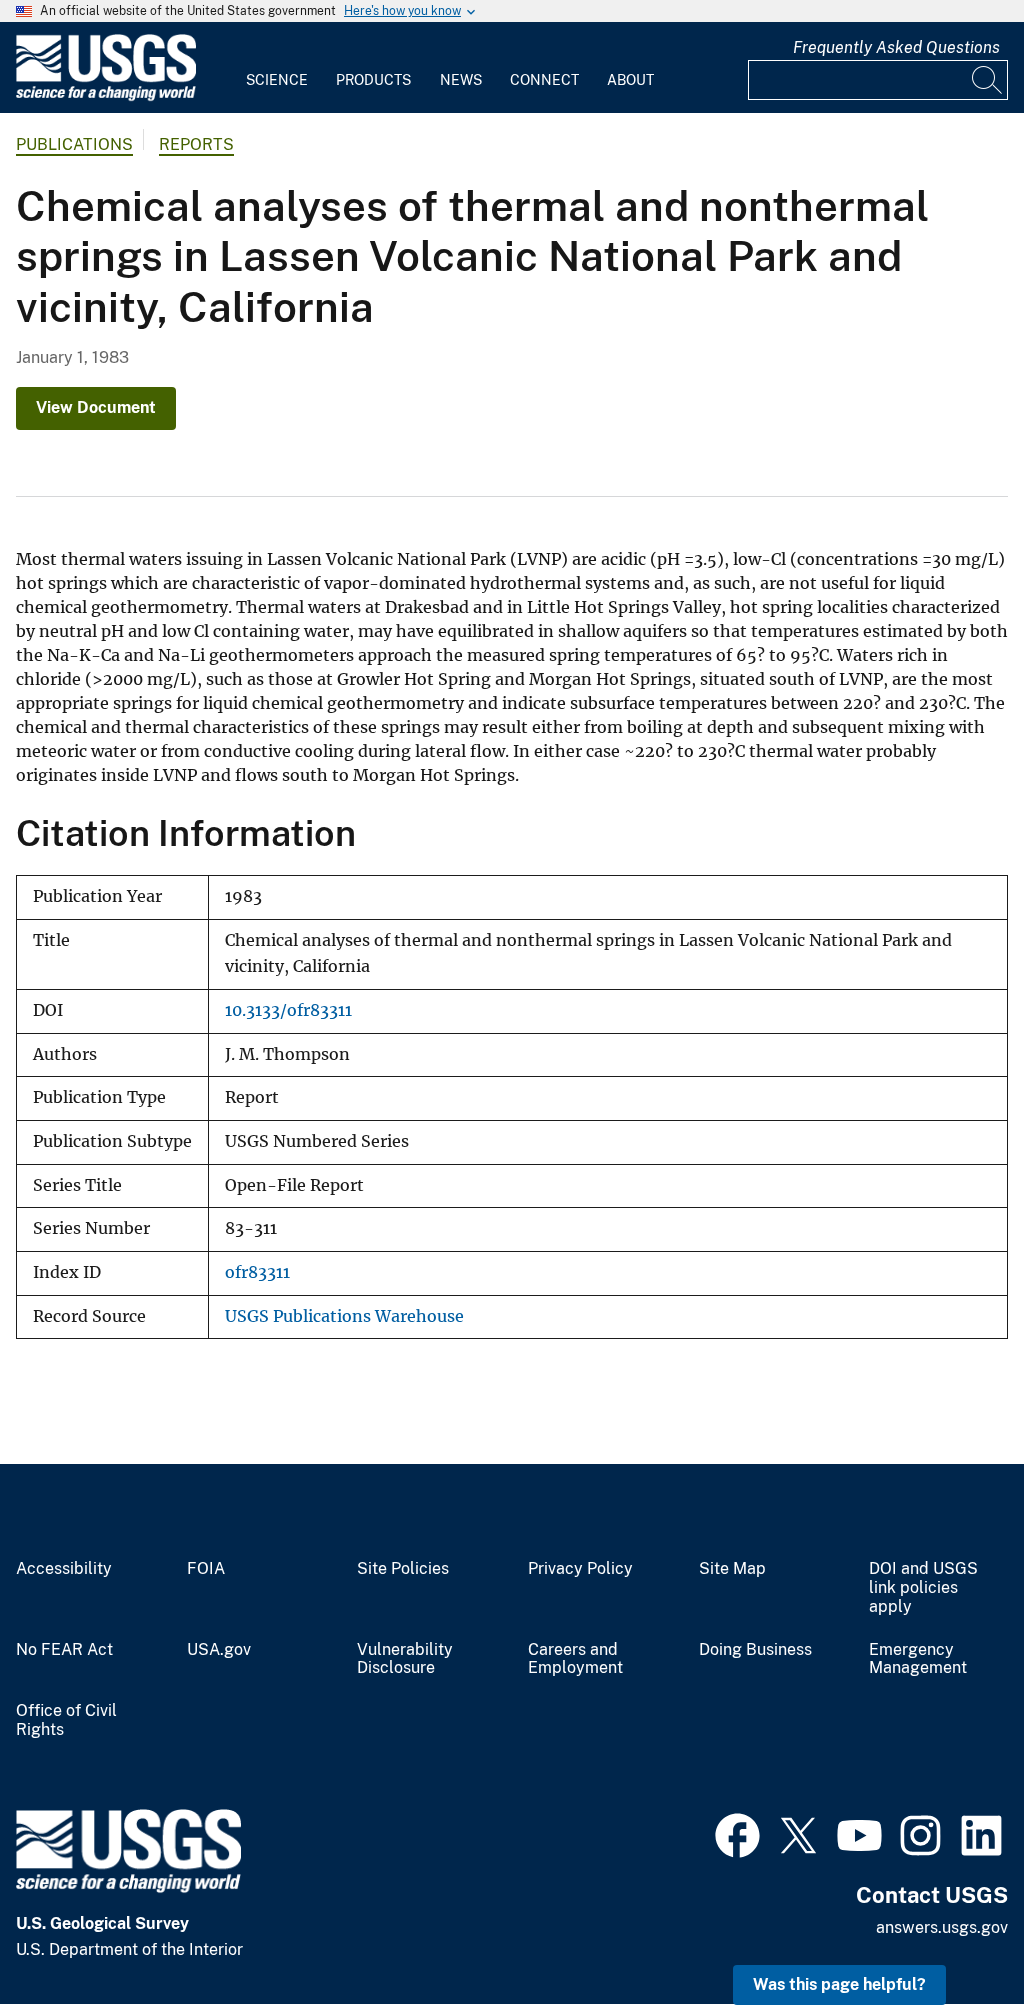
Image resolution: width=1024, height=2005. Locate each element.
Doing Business (755, 1650)
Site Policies (403, 1569)
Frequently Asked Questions (896, 47)
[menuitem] (277, 68)
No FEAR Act (64, 1650)
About (630, 80)
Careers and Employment (575, 1659)
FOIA (206, 1569)
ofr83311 (257, 1272)
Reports (196, 144)
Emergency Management (918, 1659)
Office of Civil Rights (66, 1720)
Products (373, 80)
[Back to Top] (951, 1932)
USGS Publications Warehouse (344, 1316)
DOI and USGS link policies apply (923, 1588)
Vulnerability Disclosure (405, 1659)
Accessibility (64, 1569)
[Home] (106, 96)
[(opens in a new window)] (737, 1833)
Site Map (732, 1569)
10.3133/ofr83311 (288, 1010)
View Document (96, 407)
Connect (544, 80)
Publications (74, 144)
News (461, 80)
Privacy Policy (580, 1569)
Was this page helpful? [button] (839, 1984)
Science (277, 80)
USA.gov (219, 1650)
